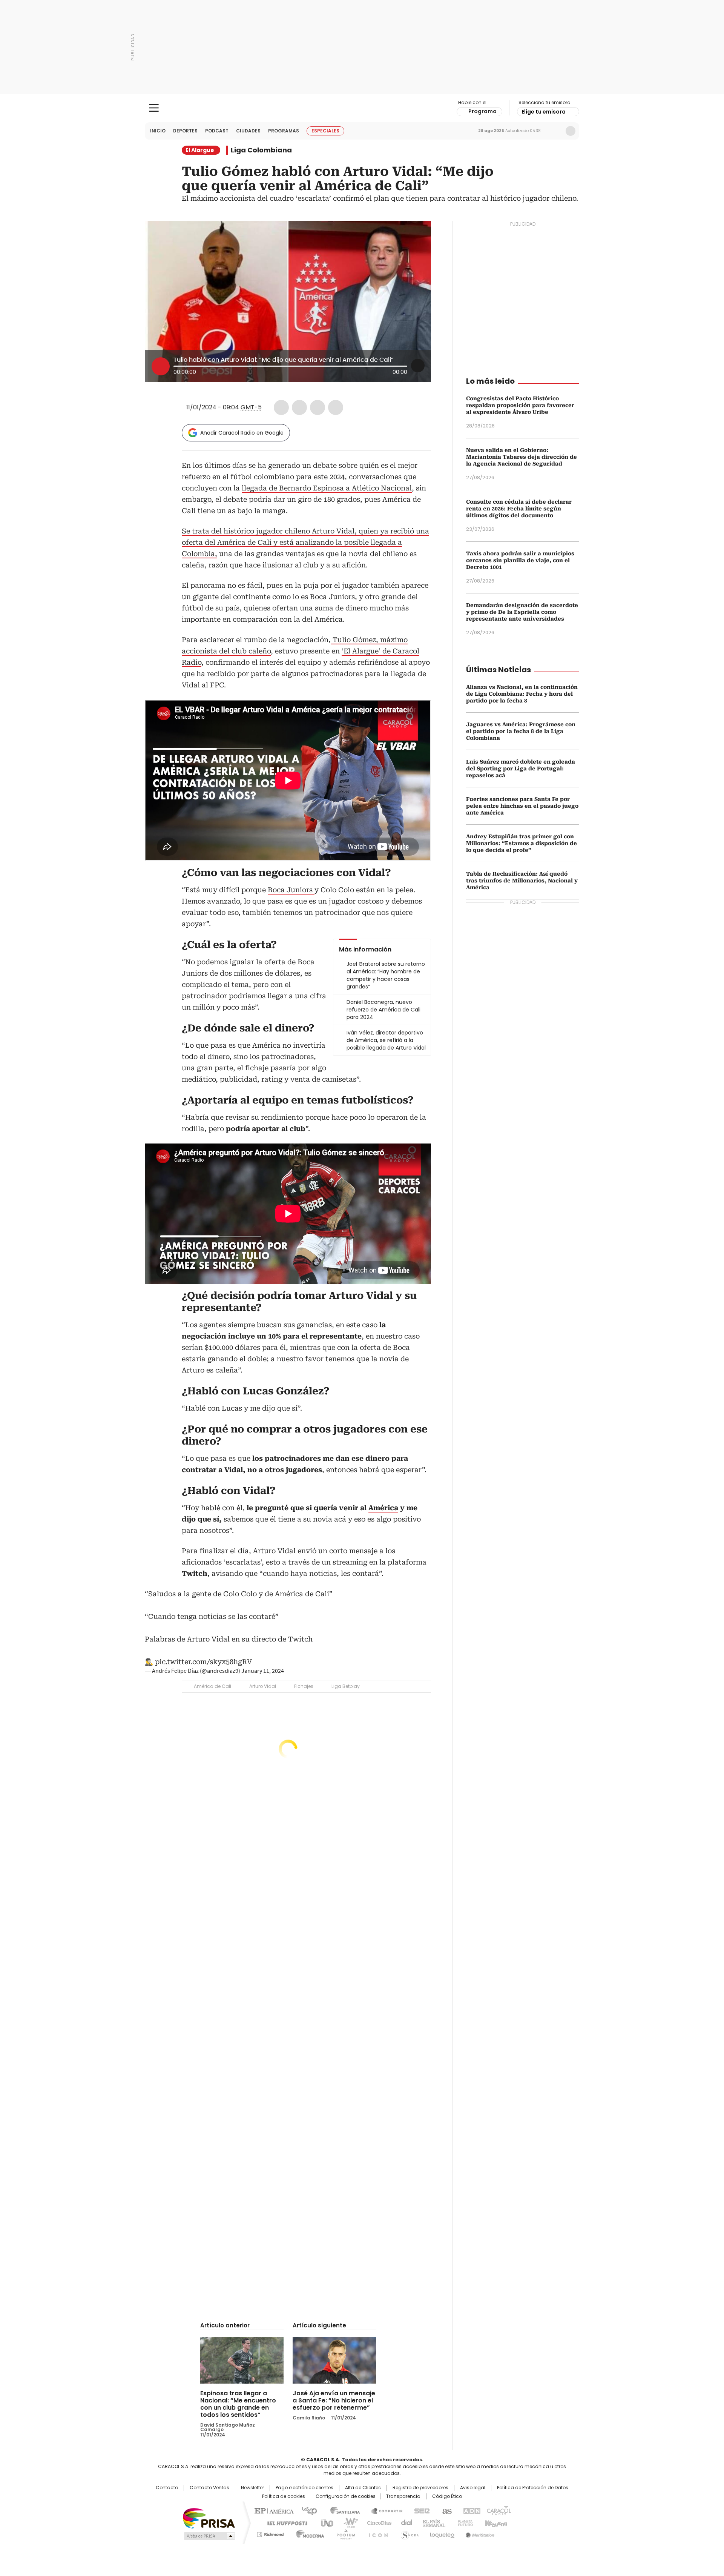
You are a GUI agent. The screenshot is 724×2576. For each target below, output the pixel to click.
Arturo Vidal (263, 1686)
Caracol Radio (362, 108)
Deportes (185, 131)
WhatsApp (336, 407)
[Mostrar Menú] (154, 108)
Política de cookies (284, 2496)
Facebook (281, 407)
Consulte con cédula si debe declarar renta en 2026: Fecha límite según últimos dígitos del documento (519, 509)
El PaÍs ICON (376, 2533)
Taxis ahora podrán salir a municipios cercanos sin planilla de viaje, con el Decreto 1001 (520, 560)
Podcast (217, 131)
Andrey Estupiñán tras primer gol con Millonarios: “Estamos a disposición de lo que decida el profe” (522, 843)
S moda (408, 2533)
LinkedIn (318, 407)
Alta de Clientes (363, 2488)
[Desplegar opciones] (418, 366)
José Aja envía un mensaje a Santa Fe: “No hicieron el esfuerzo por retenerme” (334, 2400)
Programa (482, 111)
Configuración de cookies (346, 2496)
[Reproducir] (161, 366)
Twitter (299, 407)
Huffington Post (284, 2522)
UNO (324, 2522)
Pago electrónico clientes (304, 2488)
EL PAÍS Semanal (432, 2522)
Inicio (158, 131)
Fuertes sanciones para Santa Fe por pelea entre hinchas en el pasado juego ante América (522, 806)
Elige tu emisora (544, 112)
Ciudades (248, 131)
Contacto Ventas (209, 2488)
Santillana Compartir (383, 2510)
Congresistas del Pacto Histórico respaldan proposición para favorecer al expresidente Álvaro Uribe (520, 405)
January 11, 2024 (263, 1671)
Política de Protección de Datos (533, 2488)
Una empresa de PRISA (209, 2518)
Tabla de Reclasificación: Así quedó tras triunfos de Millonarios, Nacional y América (522, 881)
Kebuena (495, 2522)
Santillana (342, 2510)
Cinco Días (377, 2522)
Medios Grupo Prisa (209, 2536)
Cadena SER (420, 2510)
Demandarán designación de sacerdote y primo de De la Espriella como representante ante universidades (522, 612)
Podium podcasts (344, 2533)
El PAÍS (273, 2510)
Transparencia (403, 2496)
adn (470, 2510)
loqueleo (442, 2533)
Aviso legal (473, 2488)
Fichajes (304, 1686)
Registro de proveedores (420, 2488)
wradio (347, 2522)
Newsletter (555, 131)
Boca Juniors (291, 890)
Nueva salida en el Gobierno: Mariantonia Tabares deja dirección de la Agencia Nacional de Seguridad (522, 457)
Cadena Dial (405, 2522)
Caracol (498, 2510)
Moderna (308, 2533)
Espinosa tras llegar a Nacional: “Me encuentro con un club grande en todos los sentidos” (238, 2404)
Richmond (270, 2533)
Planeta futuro (464, 2522)
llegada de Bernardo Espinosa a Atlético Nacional (327, 488)
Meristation (479, 2533)
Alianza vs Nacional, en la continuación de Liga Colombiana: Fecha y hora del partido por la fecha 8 (522, 694)
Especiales (325, 131)
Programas (284, 131)
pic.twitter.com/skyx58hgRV (203, 1662)
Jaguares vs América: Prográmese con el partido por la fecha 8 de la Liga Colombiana (521, 731)
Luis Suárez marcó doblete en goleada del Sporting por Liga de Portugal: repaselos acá (521, 768)
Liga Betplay (346, 1686)
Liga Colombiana (261, 150)
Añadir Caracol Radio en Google (242, 433)
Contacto (167, 2488)
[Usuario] (571, 131)
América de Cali (212, 1686)
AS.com (446, 2510)
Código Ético (447, 2496)
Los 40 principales (306, 2510)
